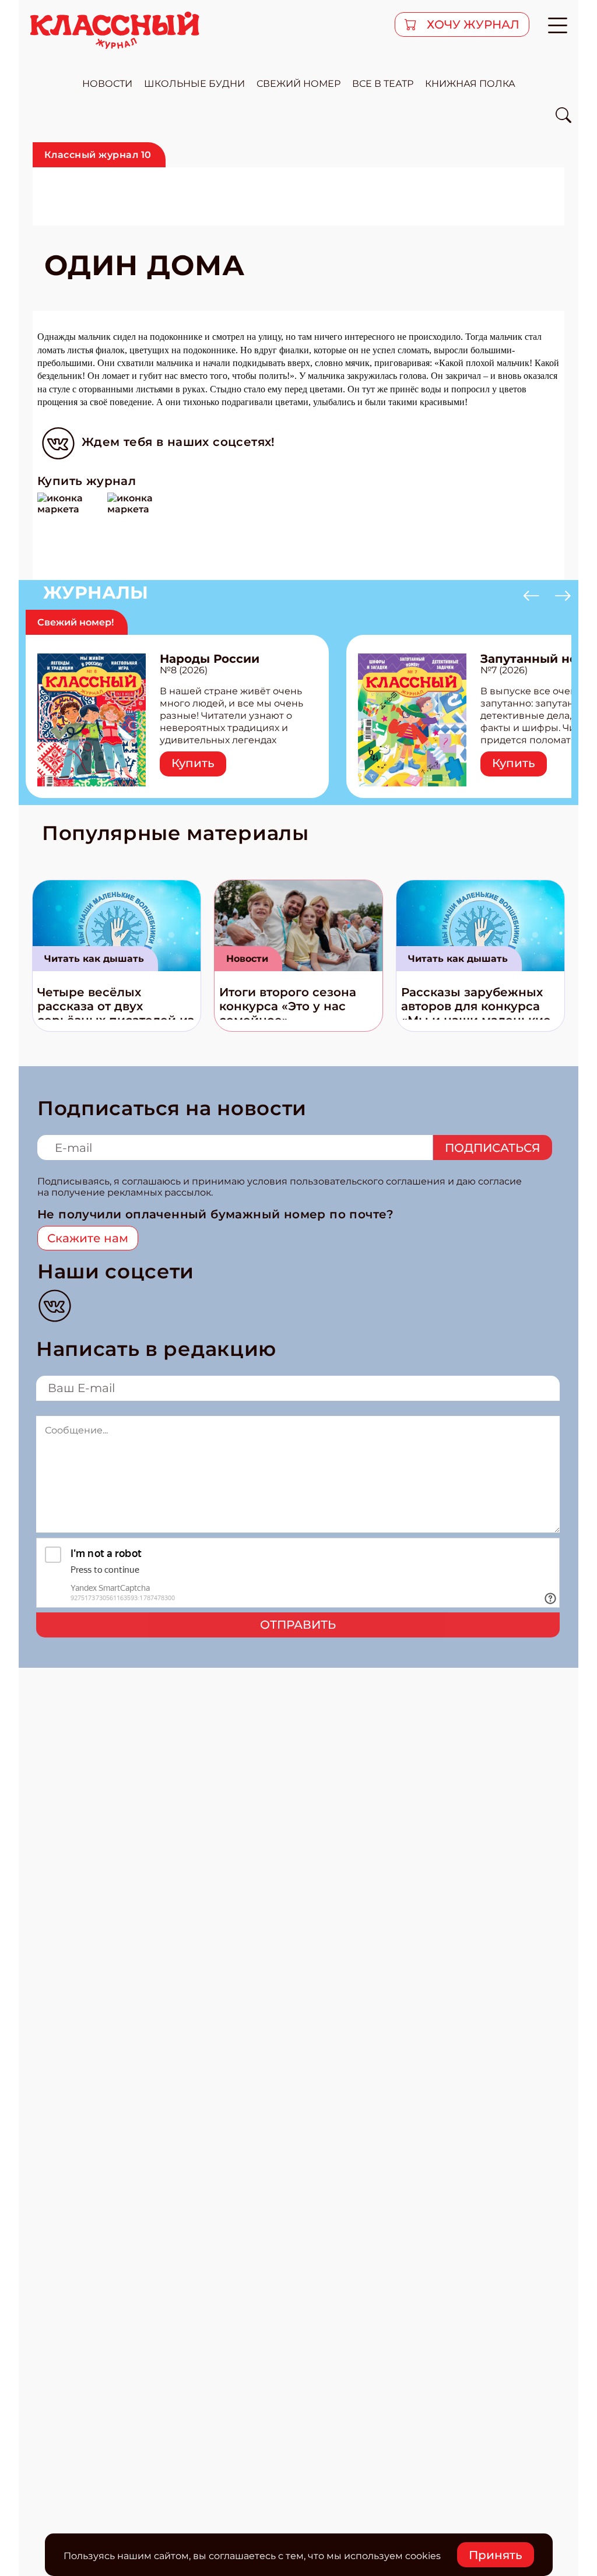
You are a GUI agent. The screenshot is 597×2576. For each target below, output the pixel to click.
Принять (496, 2555)
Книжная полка (470, 84)
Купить (193, 763)
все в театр (383, 84)
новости (107, 84)
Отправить (298, 1625)
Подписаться (493, 1148)
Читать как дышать (94, 959)
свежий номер (298, 84)
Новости (247, 959)
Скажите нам (88, 1238)
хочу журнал (472, 24)
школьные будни (194, 84)
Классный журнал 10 (98, 155)
